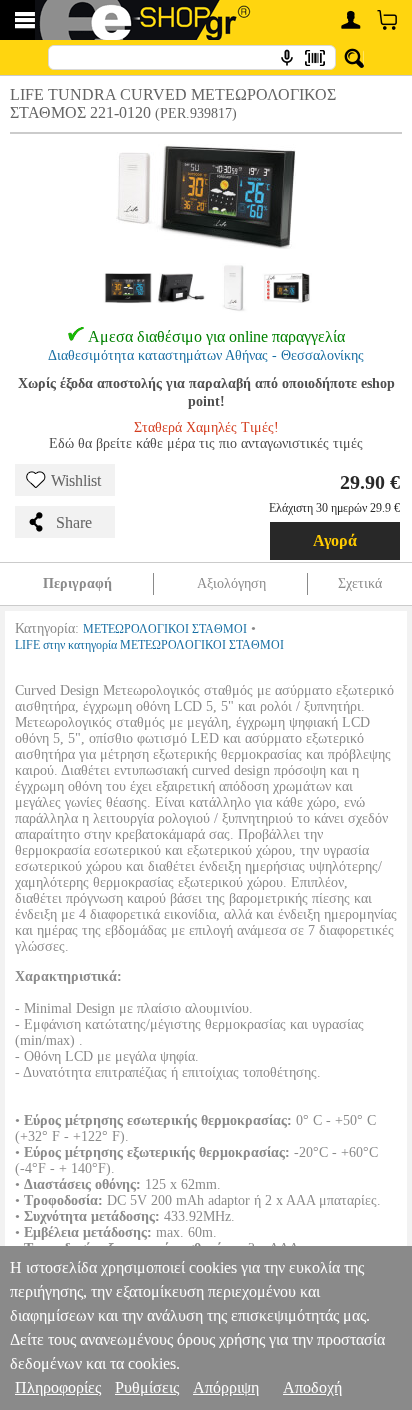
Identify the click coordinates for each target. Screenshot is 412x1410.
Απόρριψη (226, 1387)
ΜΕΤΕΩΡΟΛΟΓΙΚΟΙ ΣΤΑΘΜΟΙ (165, 629)
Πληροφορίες (58, 1387)
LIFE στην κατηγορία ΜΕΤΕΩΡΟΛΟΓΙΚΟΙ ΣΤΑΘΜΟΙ (149, 645)
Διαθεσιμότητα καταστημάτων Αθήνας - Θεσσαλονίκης (206, 355)
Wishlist (76, 480)
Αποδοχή (312, 1387)
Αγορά (335, 540)
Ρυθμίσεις (147, 1387)
